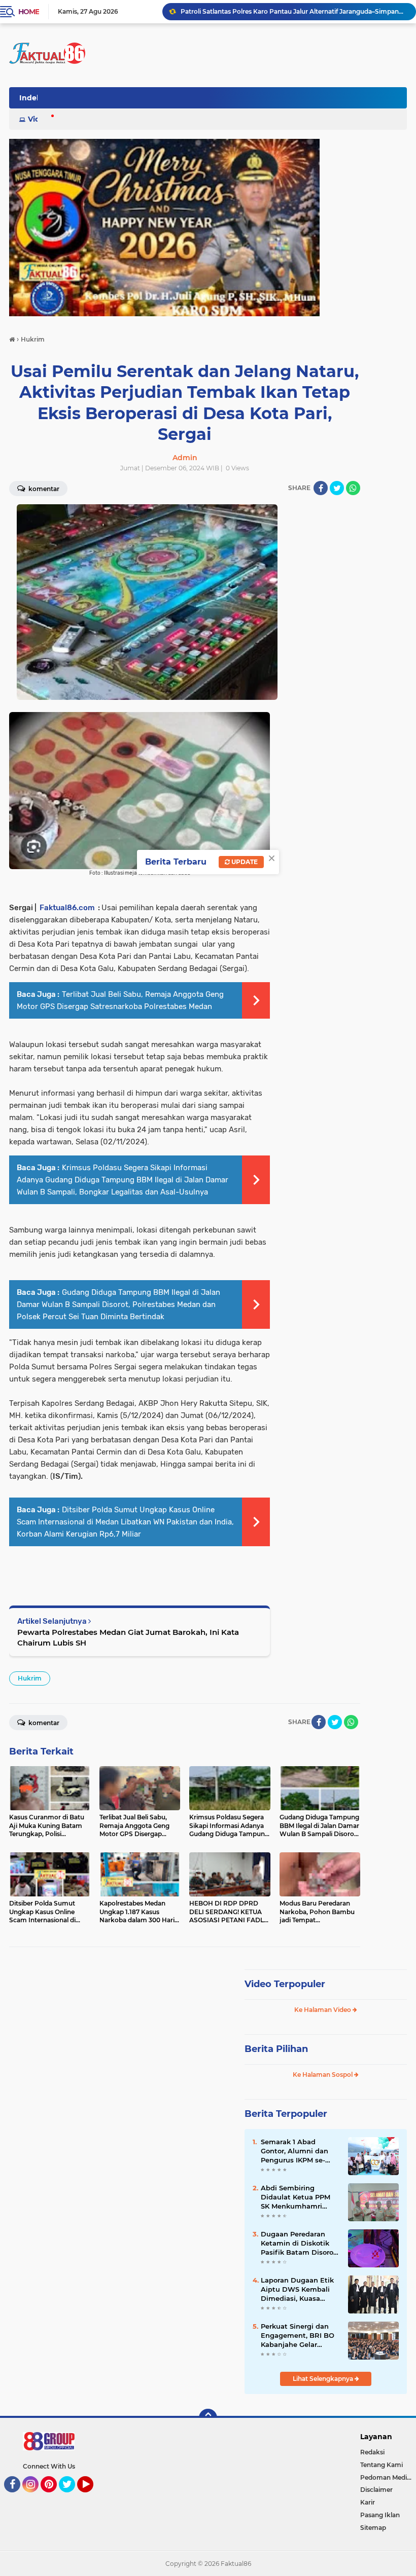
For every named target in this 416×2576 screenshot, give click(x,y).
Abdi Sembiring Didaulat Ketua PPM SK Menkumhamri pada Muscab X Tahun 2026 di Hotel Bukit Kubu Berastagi (299, 2197)
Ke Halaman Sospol (323, 2075)
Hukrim (30, 1678)
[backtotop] (208, 2418)
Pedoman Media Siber (388, 2477)
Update (244, 862)
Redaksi (372, 2452)
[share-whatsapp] (353, 488)
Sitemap (373, 2528)
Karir (368, 2502)
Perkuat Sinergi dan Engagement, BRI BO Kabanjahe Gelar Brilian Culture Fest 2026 (298, 2336)
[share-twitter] (337, 488)
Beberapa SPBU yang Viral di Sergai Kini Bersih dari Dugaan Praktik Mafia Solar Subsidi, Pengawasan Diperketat (294, 11)
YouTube (92, 2497)
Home (29, 12)
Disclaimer (376, 2490)
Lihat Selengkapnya (324, 2379)
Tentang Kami (382, 2465)
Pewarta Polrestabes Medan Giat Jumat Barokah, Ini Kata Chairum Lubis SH (128, 1637)
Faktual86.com (67, 908)
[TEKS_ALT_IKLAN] (208, 228)
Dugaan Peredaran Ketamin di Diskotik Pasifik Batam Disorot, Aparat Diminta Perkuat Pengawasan (299, 2244)
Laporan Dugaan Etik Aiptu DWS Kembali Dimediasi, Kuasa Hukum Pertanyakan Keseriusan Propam (297, 2290)
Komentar (43, 489)
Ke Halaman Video (323, 2010)
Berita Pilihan (276, 2049)
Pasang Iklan (380, 2515)
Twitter (72, 2497)
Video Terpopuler (285, 1984)
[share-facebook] (321, 488)
